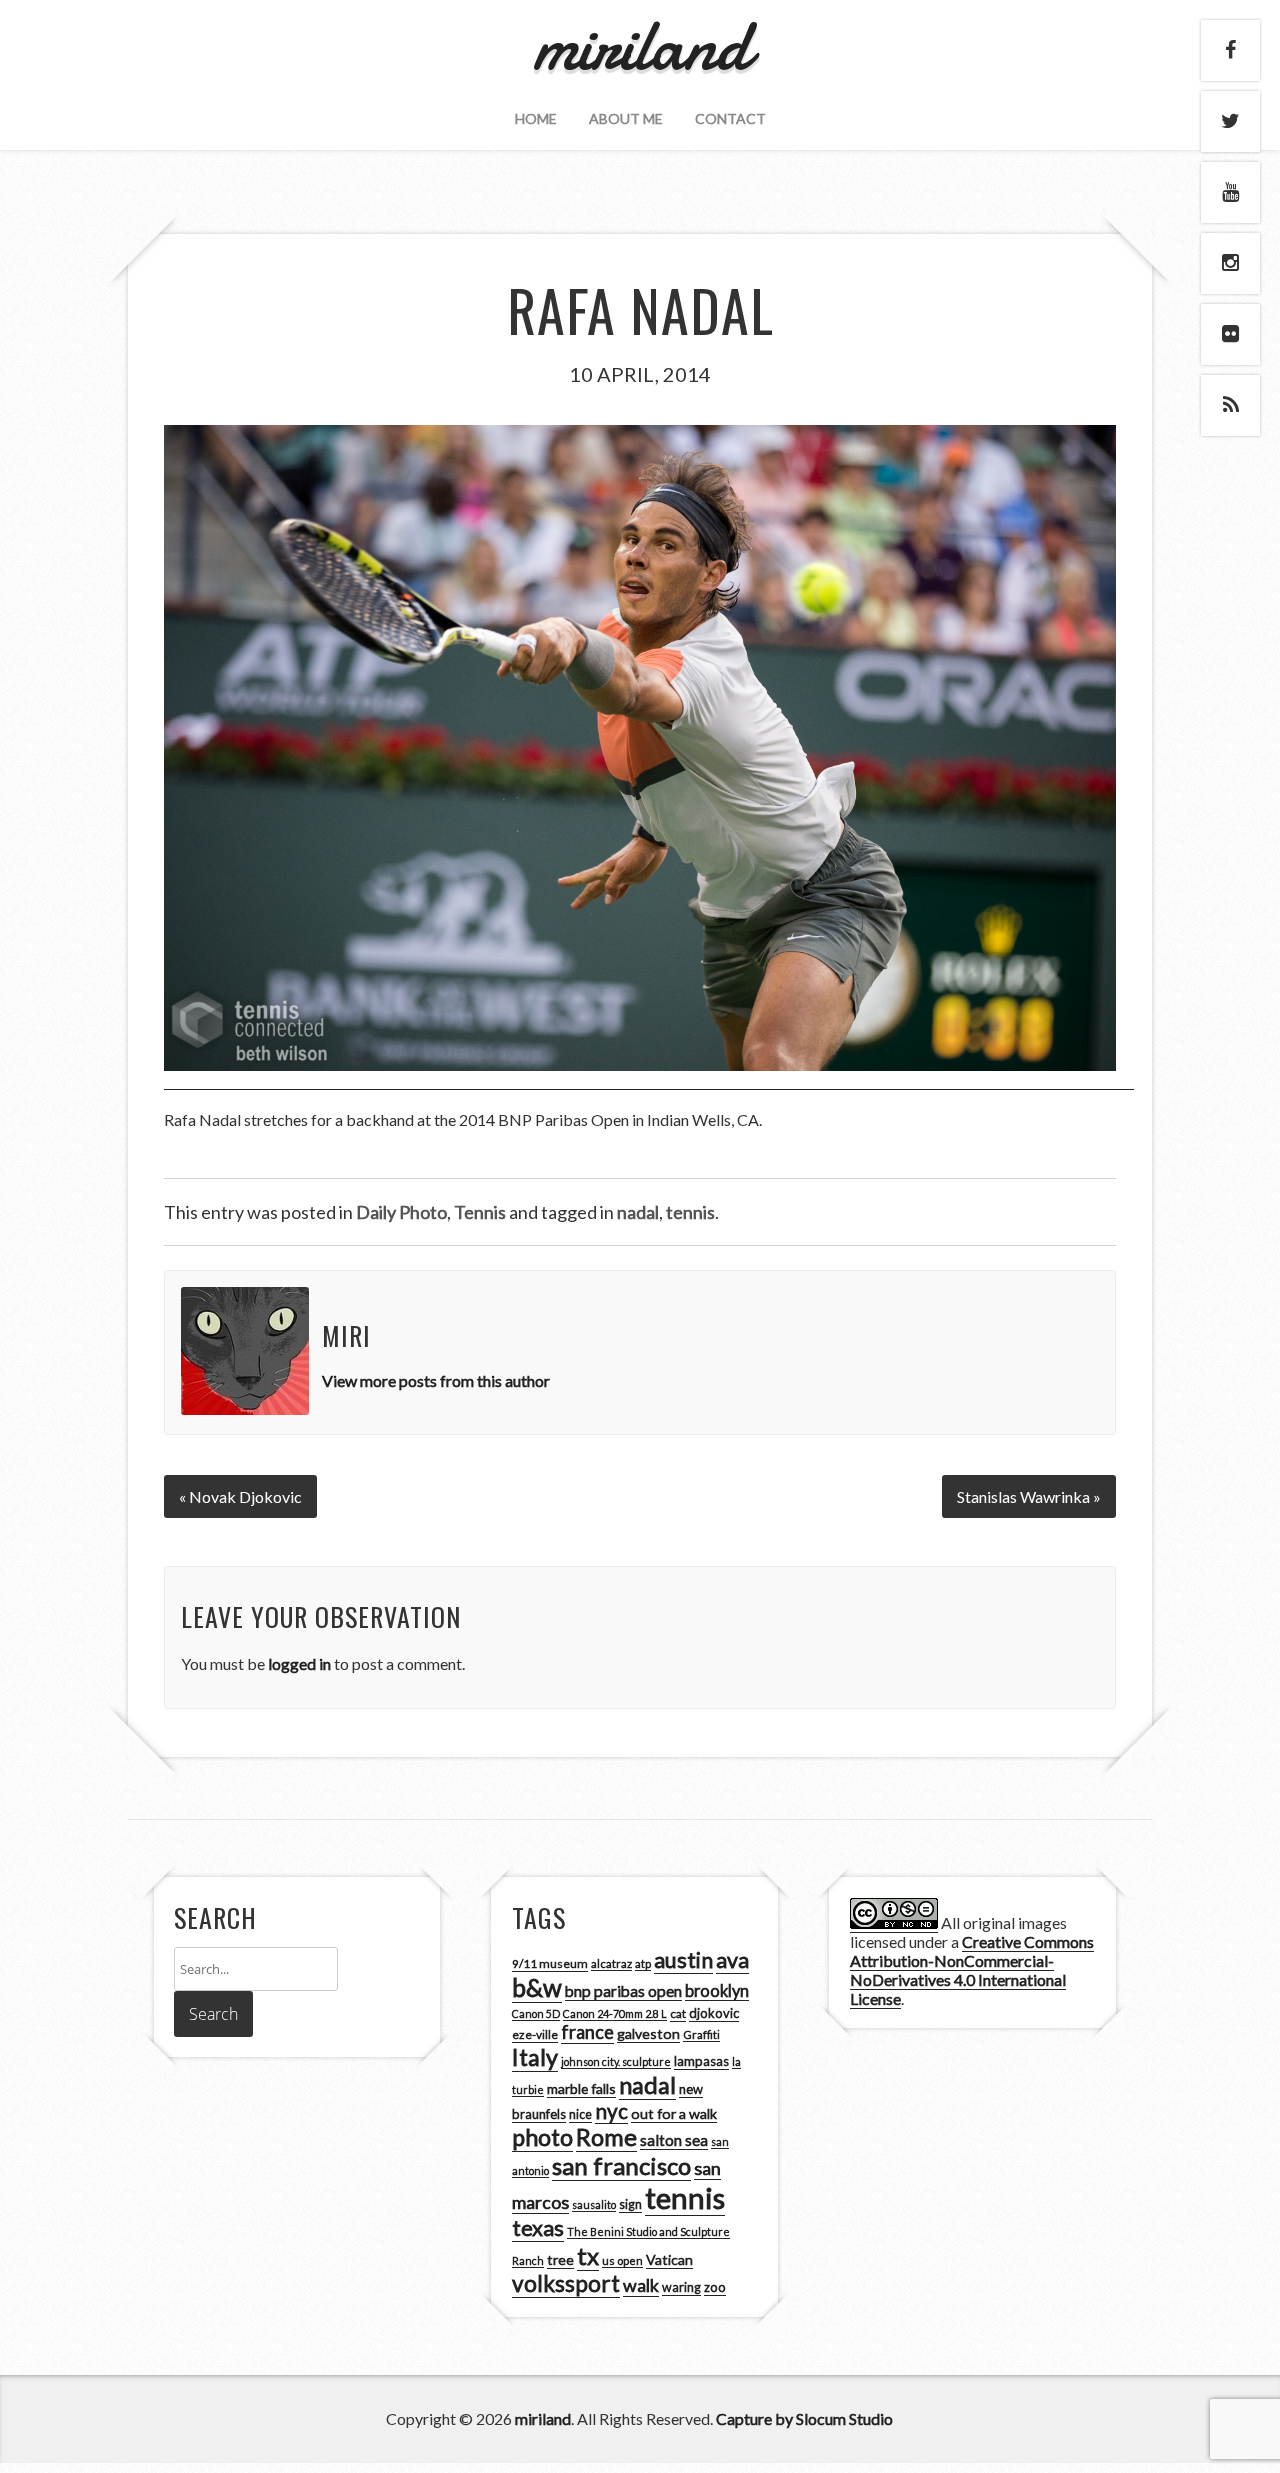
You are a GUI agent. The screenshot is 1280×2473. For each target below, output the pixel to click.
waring (681, 2287)
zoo (715, 2287)
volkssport (566, 2283)
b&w (537, 1987)
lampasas (701, 2061)
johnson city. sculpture (616, 2061)
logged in (299, 1663)
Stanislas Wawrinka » (1029, 1496)
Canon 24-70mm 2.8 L (615, 2013)
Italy (535, 2057)
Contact (730, 118)
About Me (626, 118)
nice (580, 2114)
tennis (690, 1212)
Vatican (669, 2259)
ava (732, 1960)
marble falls (581, 2088)
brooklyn (717, 1990)
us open (622, 2260)
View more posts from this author (436, 1380)
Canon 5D (536, 2013)
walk (641, 2285)
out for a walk (674, 2113)
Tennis (480, 1212)
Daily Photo (401, 1212)
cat (678, 2013)
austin (683, 1960)
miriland (543, 2418)
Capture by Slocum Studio (804, 2418)
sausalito (594, 2204)
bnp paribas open (623, 1991)
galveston (648, 2033)
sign (630, 2204)
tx (588, 2255)
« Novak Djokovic (240, 1496)
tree (560, 2259)
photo (542, 2137)
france (587, 2032)
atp (643, 1963)
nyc (611, 2111)
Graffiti (701, 2034)
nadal (638, 1212)
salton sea (674, 2140)
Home (536, 118)
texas (538, 2228)
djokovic (714, 2013)
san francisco (621, 2165)
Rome (606, 2137)
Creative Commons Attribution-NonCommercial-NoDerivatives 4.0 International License (972, 1970)
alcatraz (611, 1963)
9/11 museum (550, 1963)
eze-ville (535, 2034)
